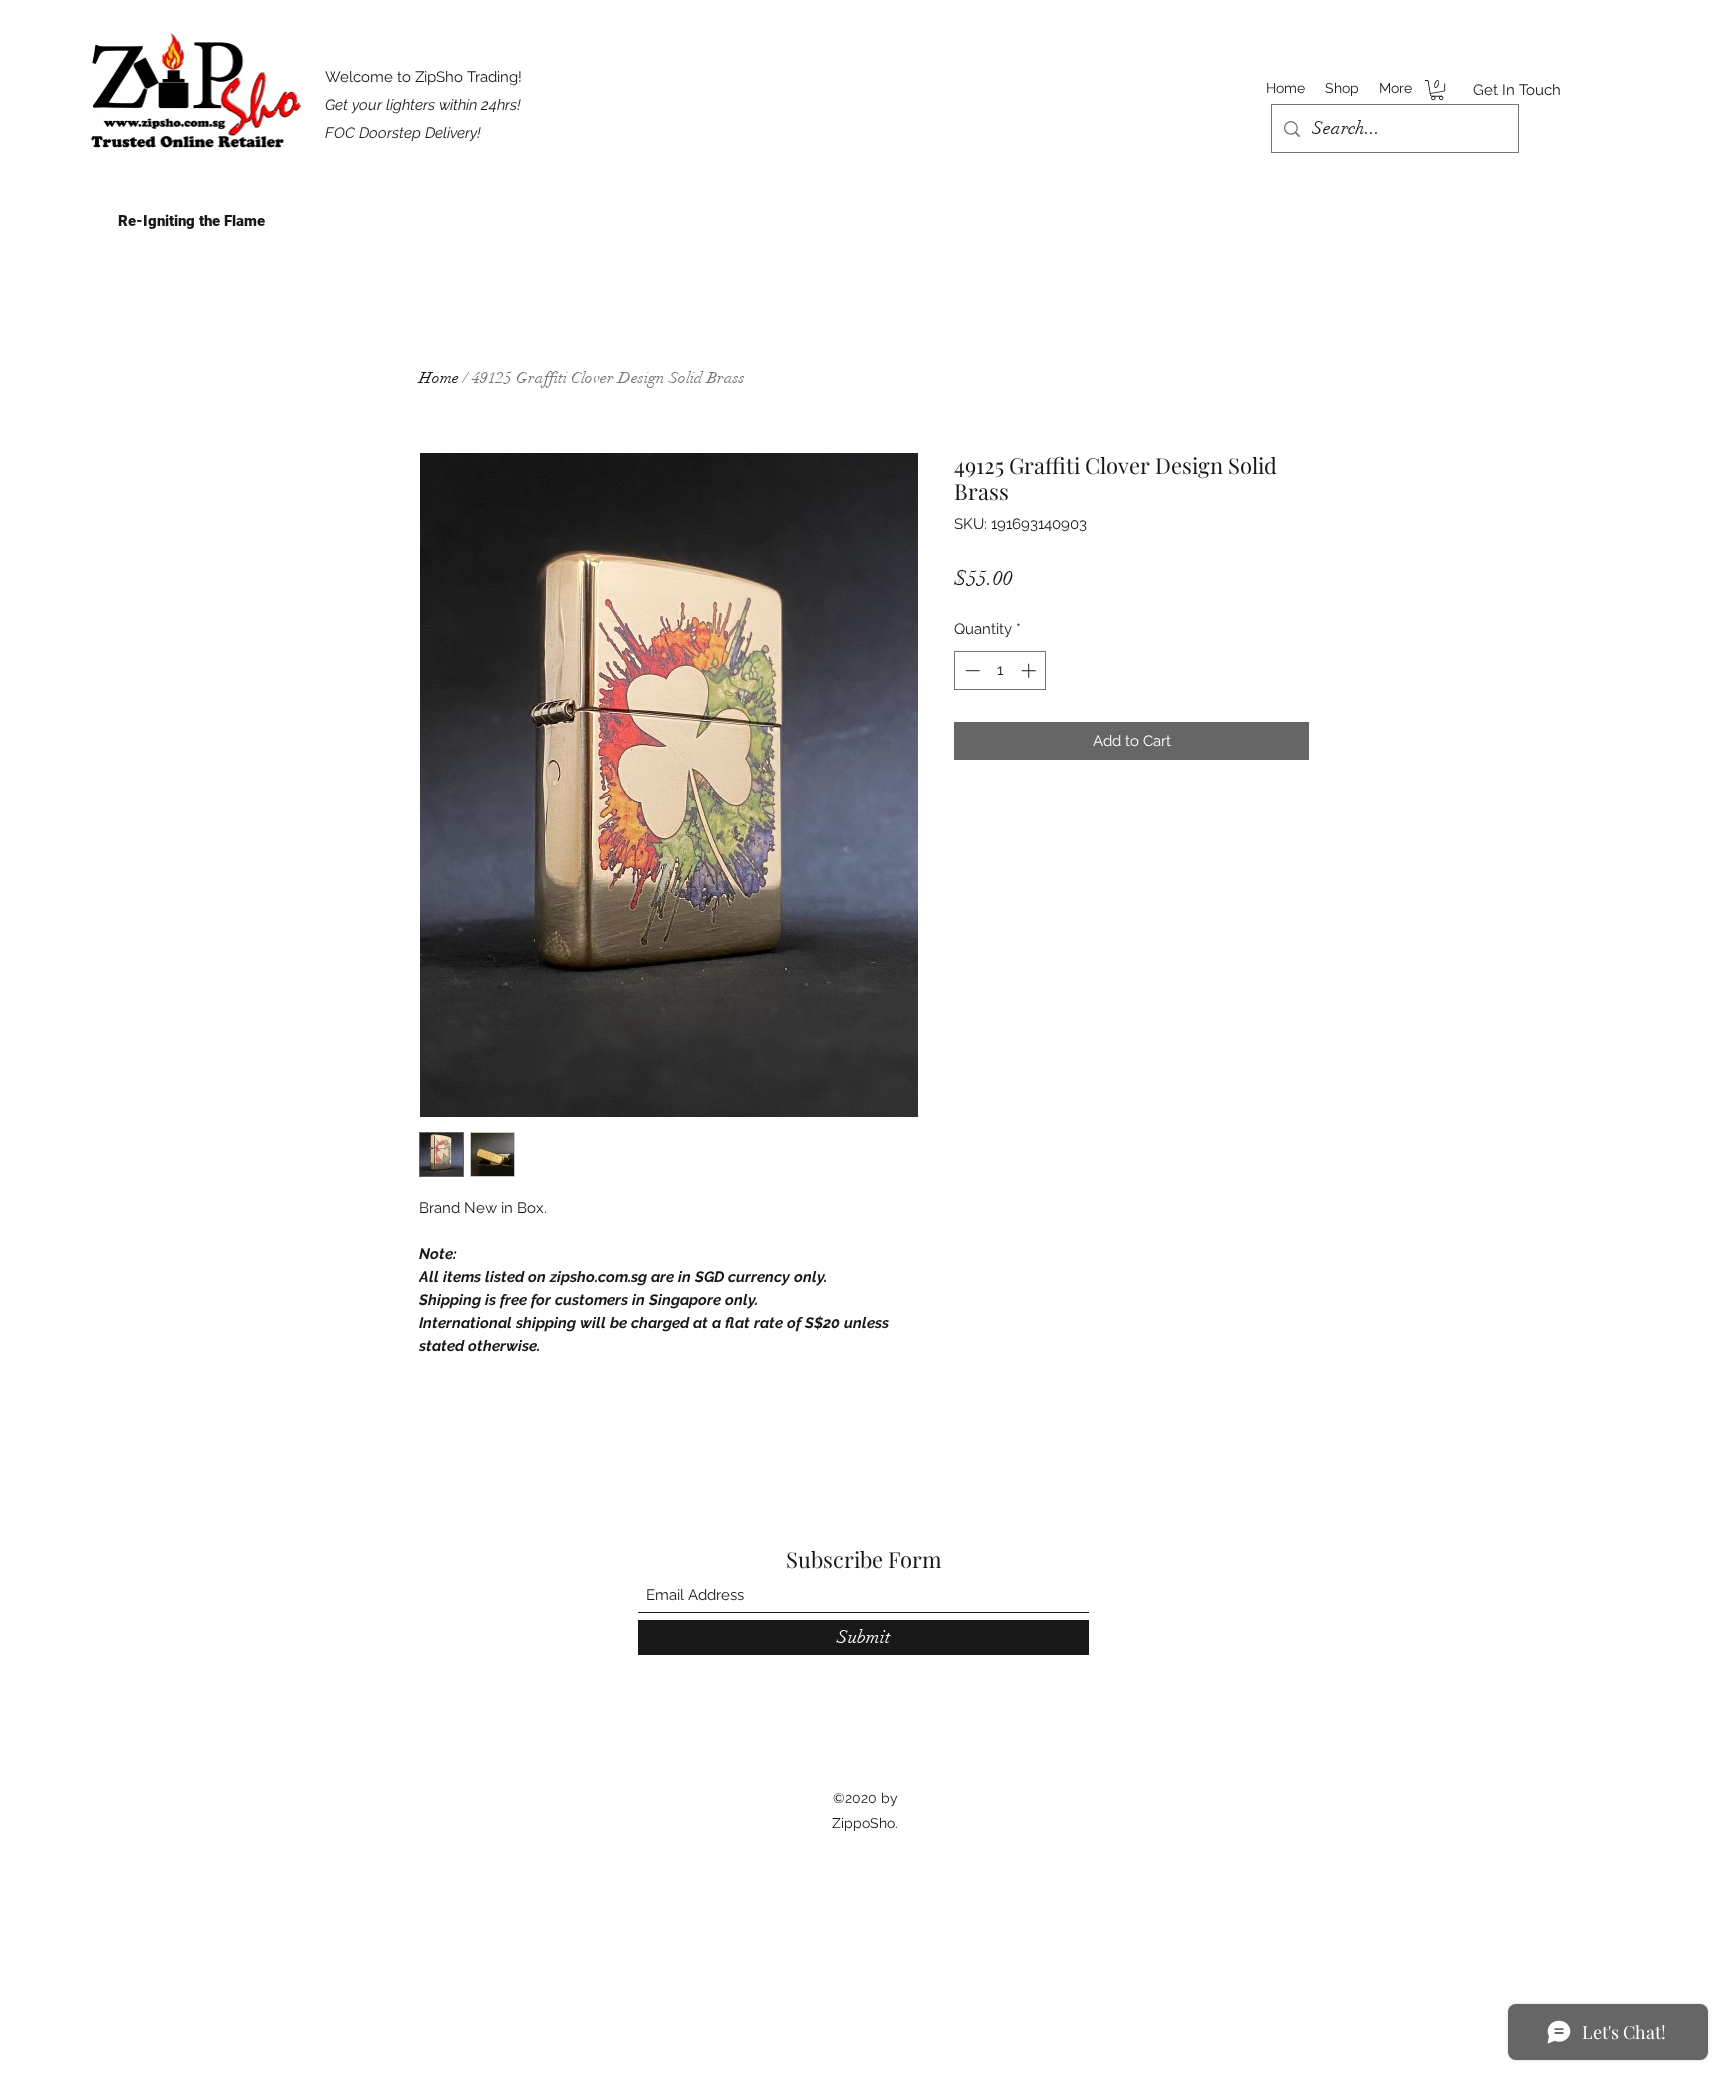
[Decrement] (970, 670)
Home (439, 378)
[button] (1437, 90)
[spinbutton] (1000, 670)
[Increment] (1030, 670)
